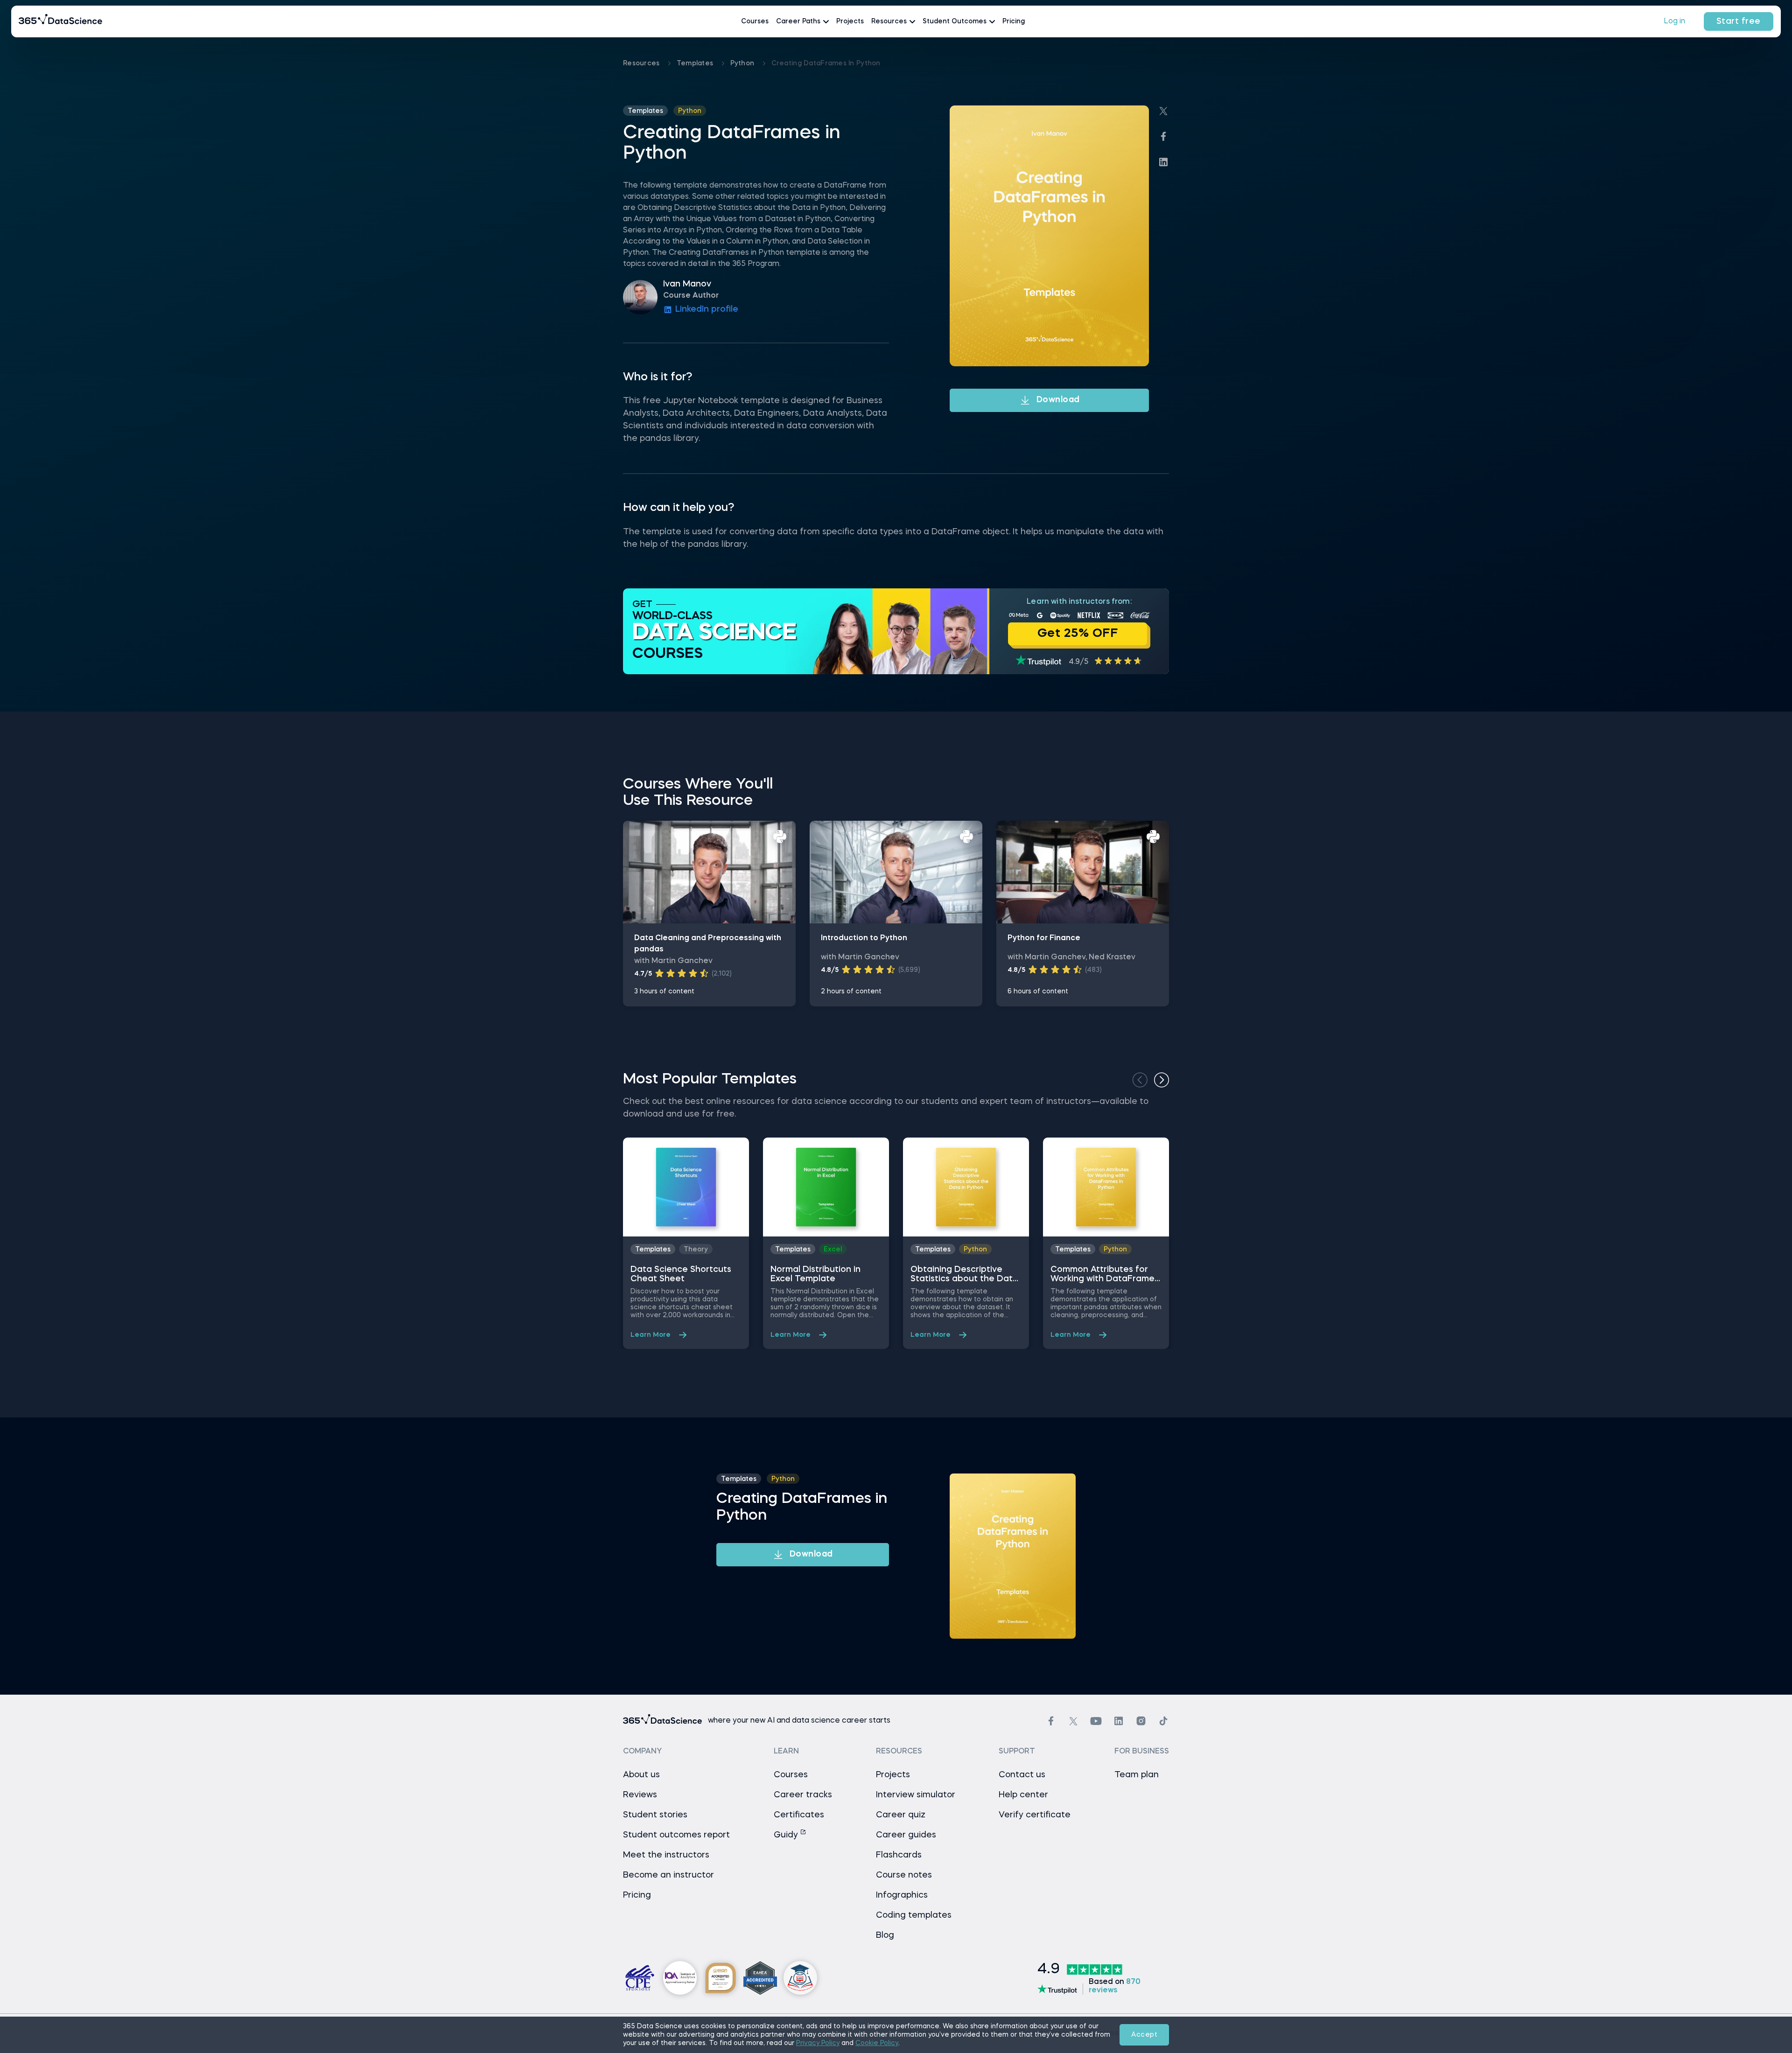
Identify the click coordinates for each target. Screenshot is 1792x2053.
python (743, 63)
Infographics (902, 1895)
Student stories (655, 1815)
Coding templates (914, 1915)
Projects (850, 21)
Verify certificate (1035, 1815)
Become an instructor (668, 1875)
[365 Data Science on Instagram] (1141, 1721)
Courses (755, 21)
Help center (1023, 1795)
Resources (642, 63)
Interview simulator (916, 1795)
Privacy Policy (818, 2043)
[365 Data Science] (61, 21)
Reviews (640, 1795)
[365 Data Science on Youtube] (1096, 1721)
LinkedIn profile (707, 309)
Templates (696, 63)
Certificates (799, 1815)
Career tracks (803, 1795)
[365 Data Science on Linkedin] (1119, 1721)
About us (641, 1775)
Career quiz (901, 1815)
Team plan (1137, 1775)
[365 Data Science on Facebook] (1051, 1721)
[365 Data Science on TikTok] (1163, 1721)
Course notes (904, 1875)
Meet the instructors (666, 1855)
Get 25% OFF (1078, 634)
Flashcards (899, 1855)
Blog (885, 1935)
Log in (1674, 21)
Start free (1739, 21)
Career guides (906, 1835)
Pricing (1014, 21)
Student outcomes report (676, 1835)
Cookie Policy (877, 2043)
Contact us (1022, 1775)
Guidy (787, 1835)
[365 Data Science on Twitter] (1073, 1721)
